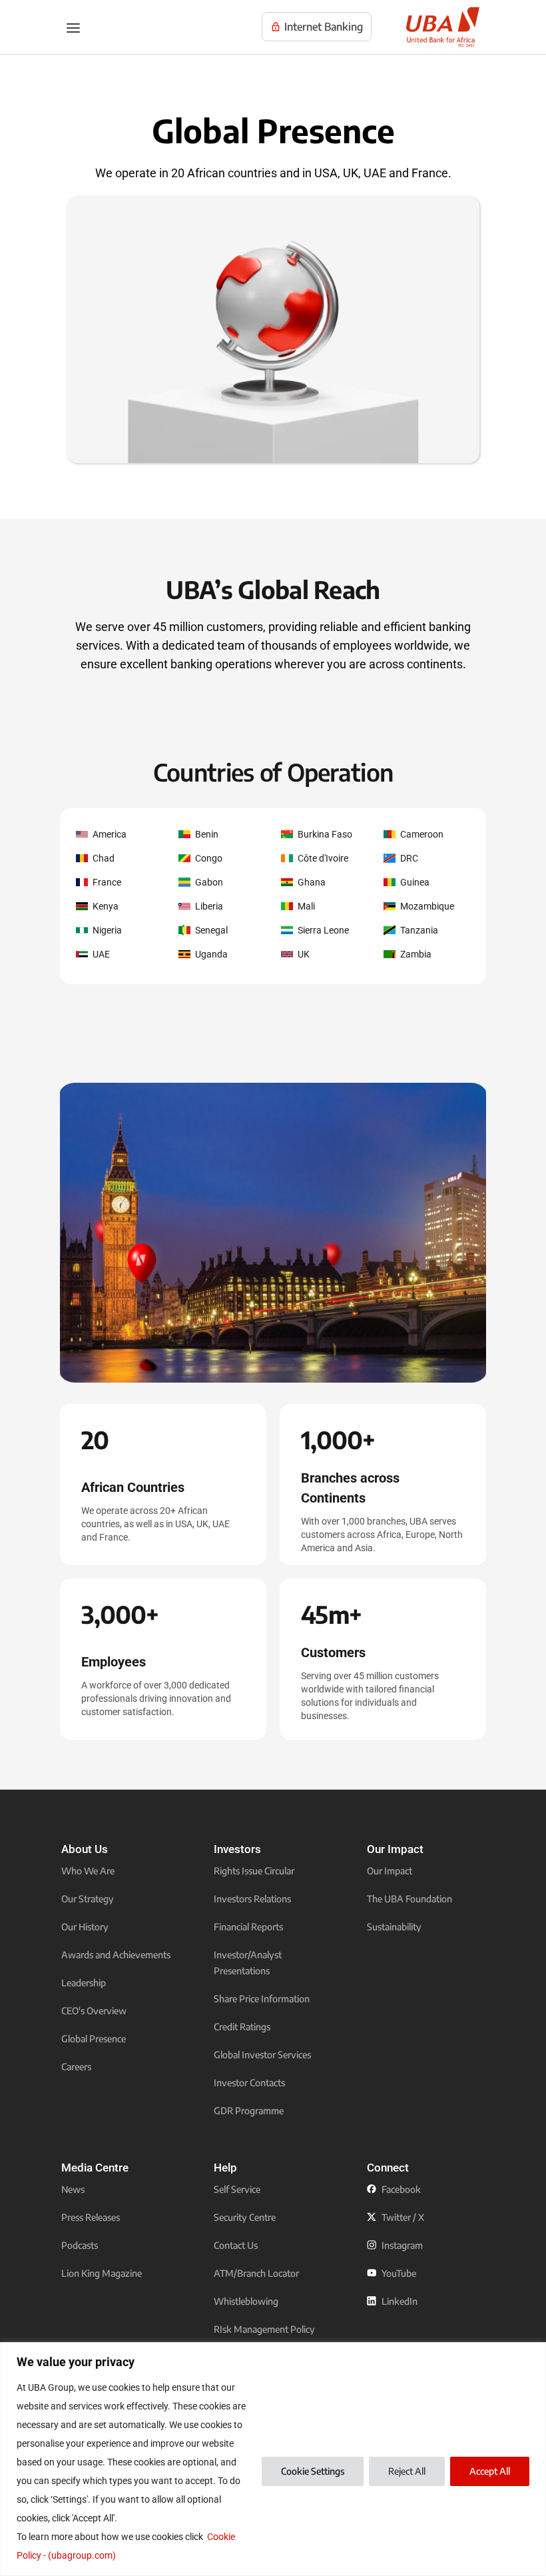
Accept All (490, 2471)
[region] (273, 2459)
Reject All (407, 2471)
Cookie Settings (313, 2471)
